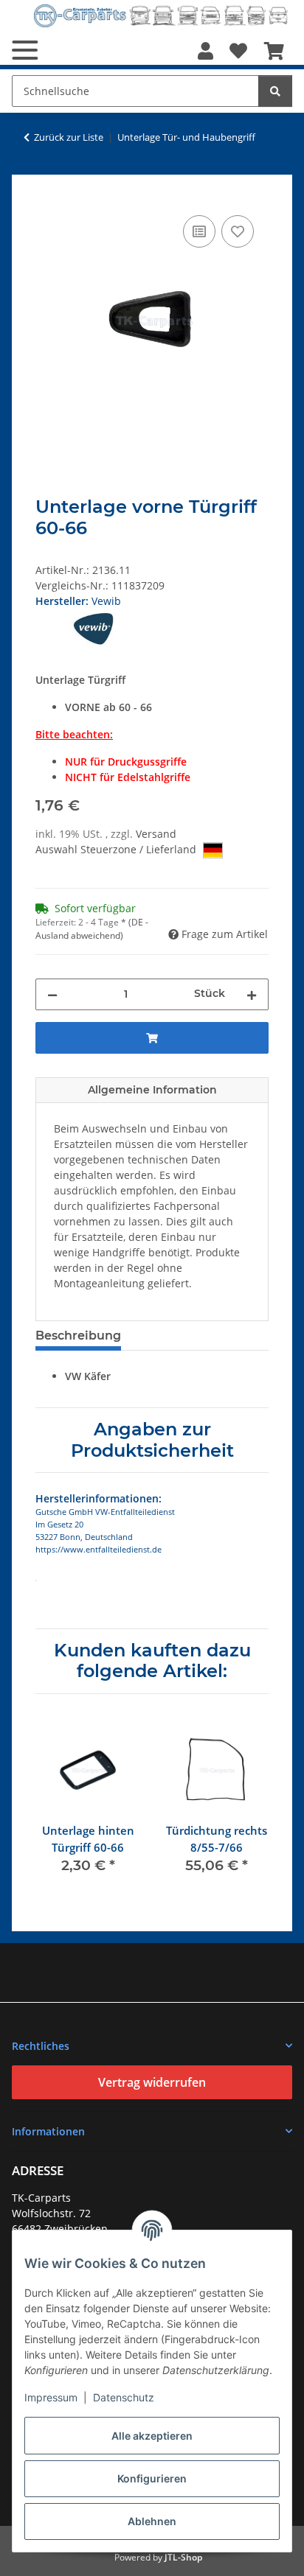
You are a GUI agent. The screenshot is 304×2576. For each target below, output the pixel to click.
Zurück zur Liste (69, 137)
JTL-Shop (183, 2557)
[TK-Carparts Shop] (161, 16)
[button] (205, 51)
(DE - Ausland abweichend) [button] (92, 929)
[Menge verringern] (52, 994)
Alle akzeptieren (152, 2436)
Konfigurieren (152, 2478)
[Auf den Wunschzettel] (238, 231)
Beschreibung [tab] (78, 1336)
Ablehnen (152, 2521)
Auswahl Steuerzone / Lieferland (117, 849)
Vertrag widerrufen (152, 2082)
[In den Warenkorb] (47, 195)
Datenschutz (124, 2397)
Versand (156, 834)
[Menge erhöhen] (252, 994)
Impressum (51, 2397)
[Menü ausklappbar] (25, 50)
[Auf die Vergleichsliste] (199, 231)
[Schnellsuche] (275, 91)
